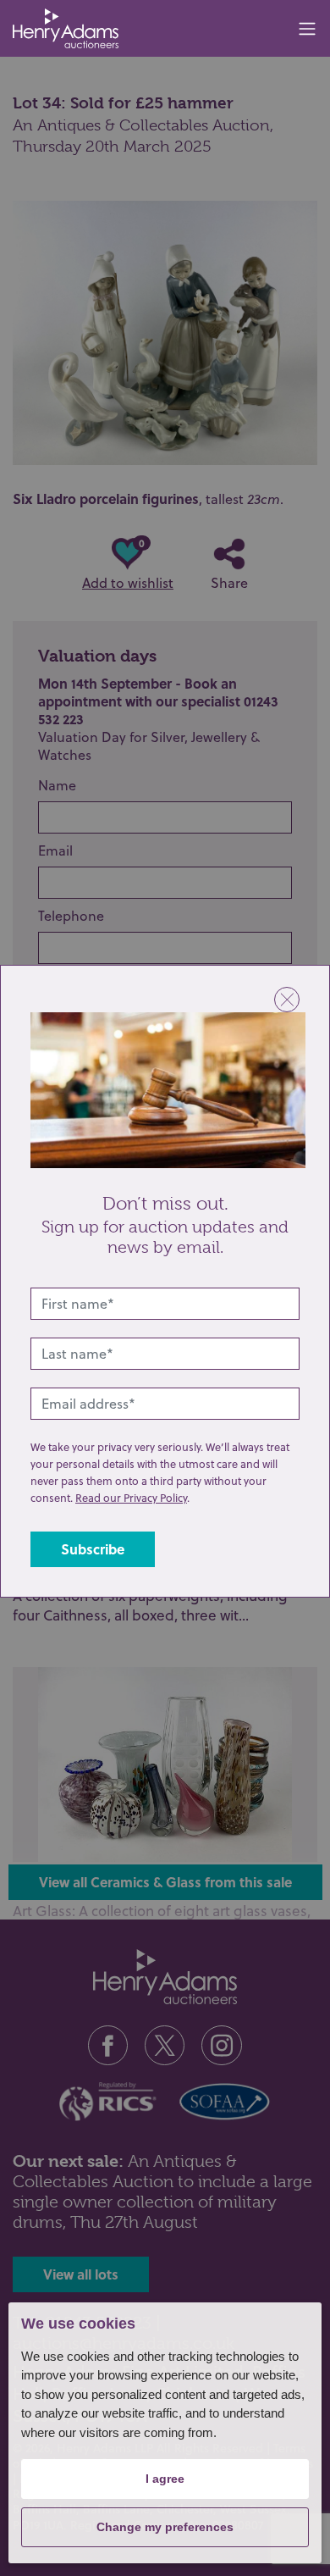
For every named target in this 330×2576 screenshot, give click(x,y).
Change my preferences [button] (165, 2527)
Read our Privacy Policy (131, 1498)
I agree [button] (165, 2479)
